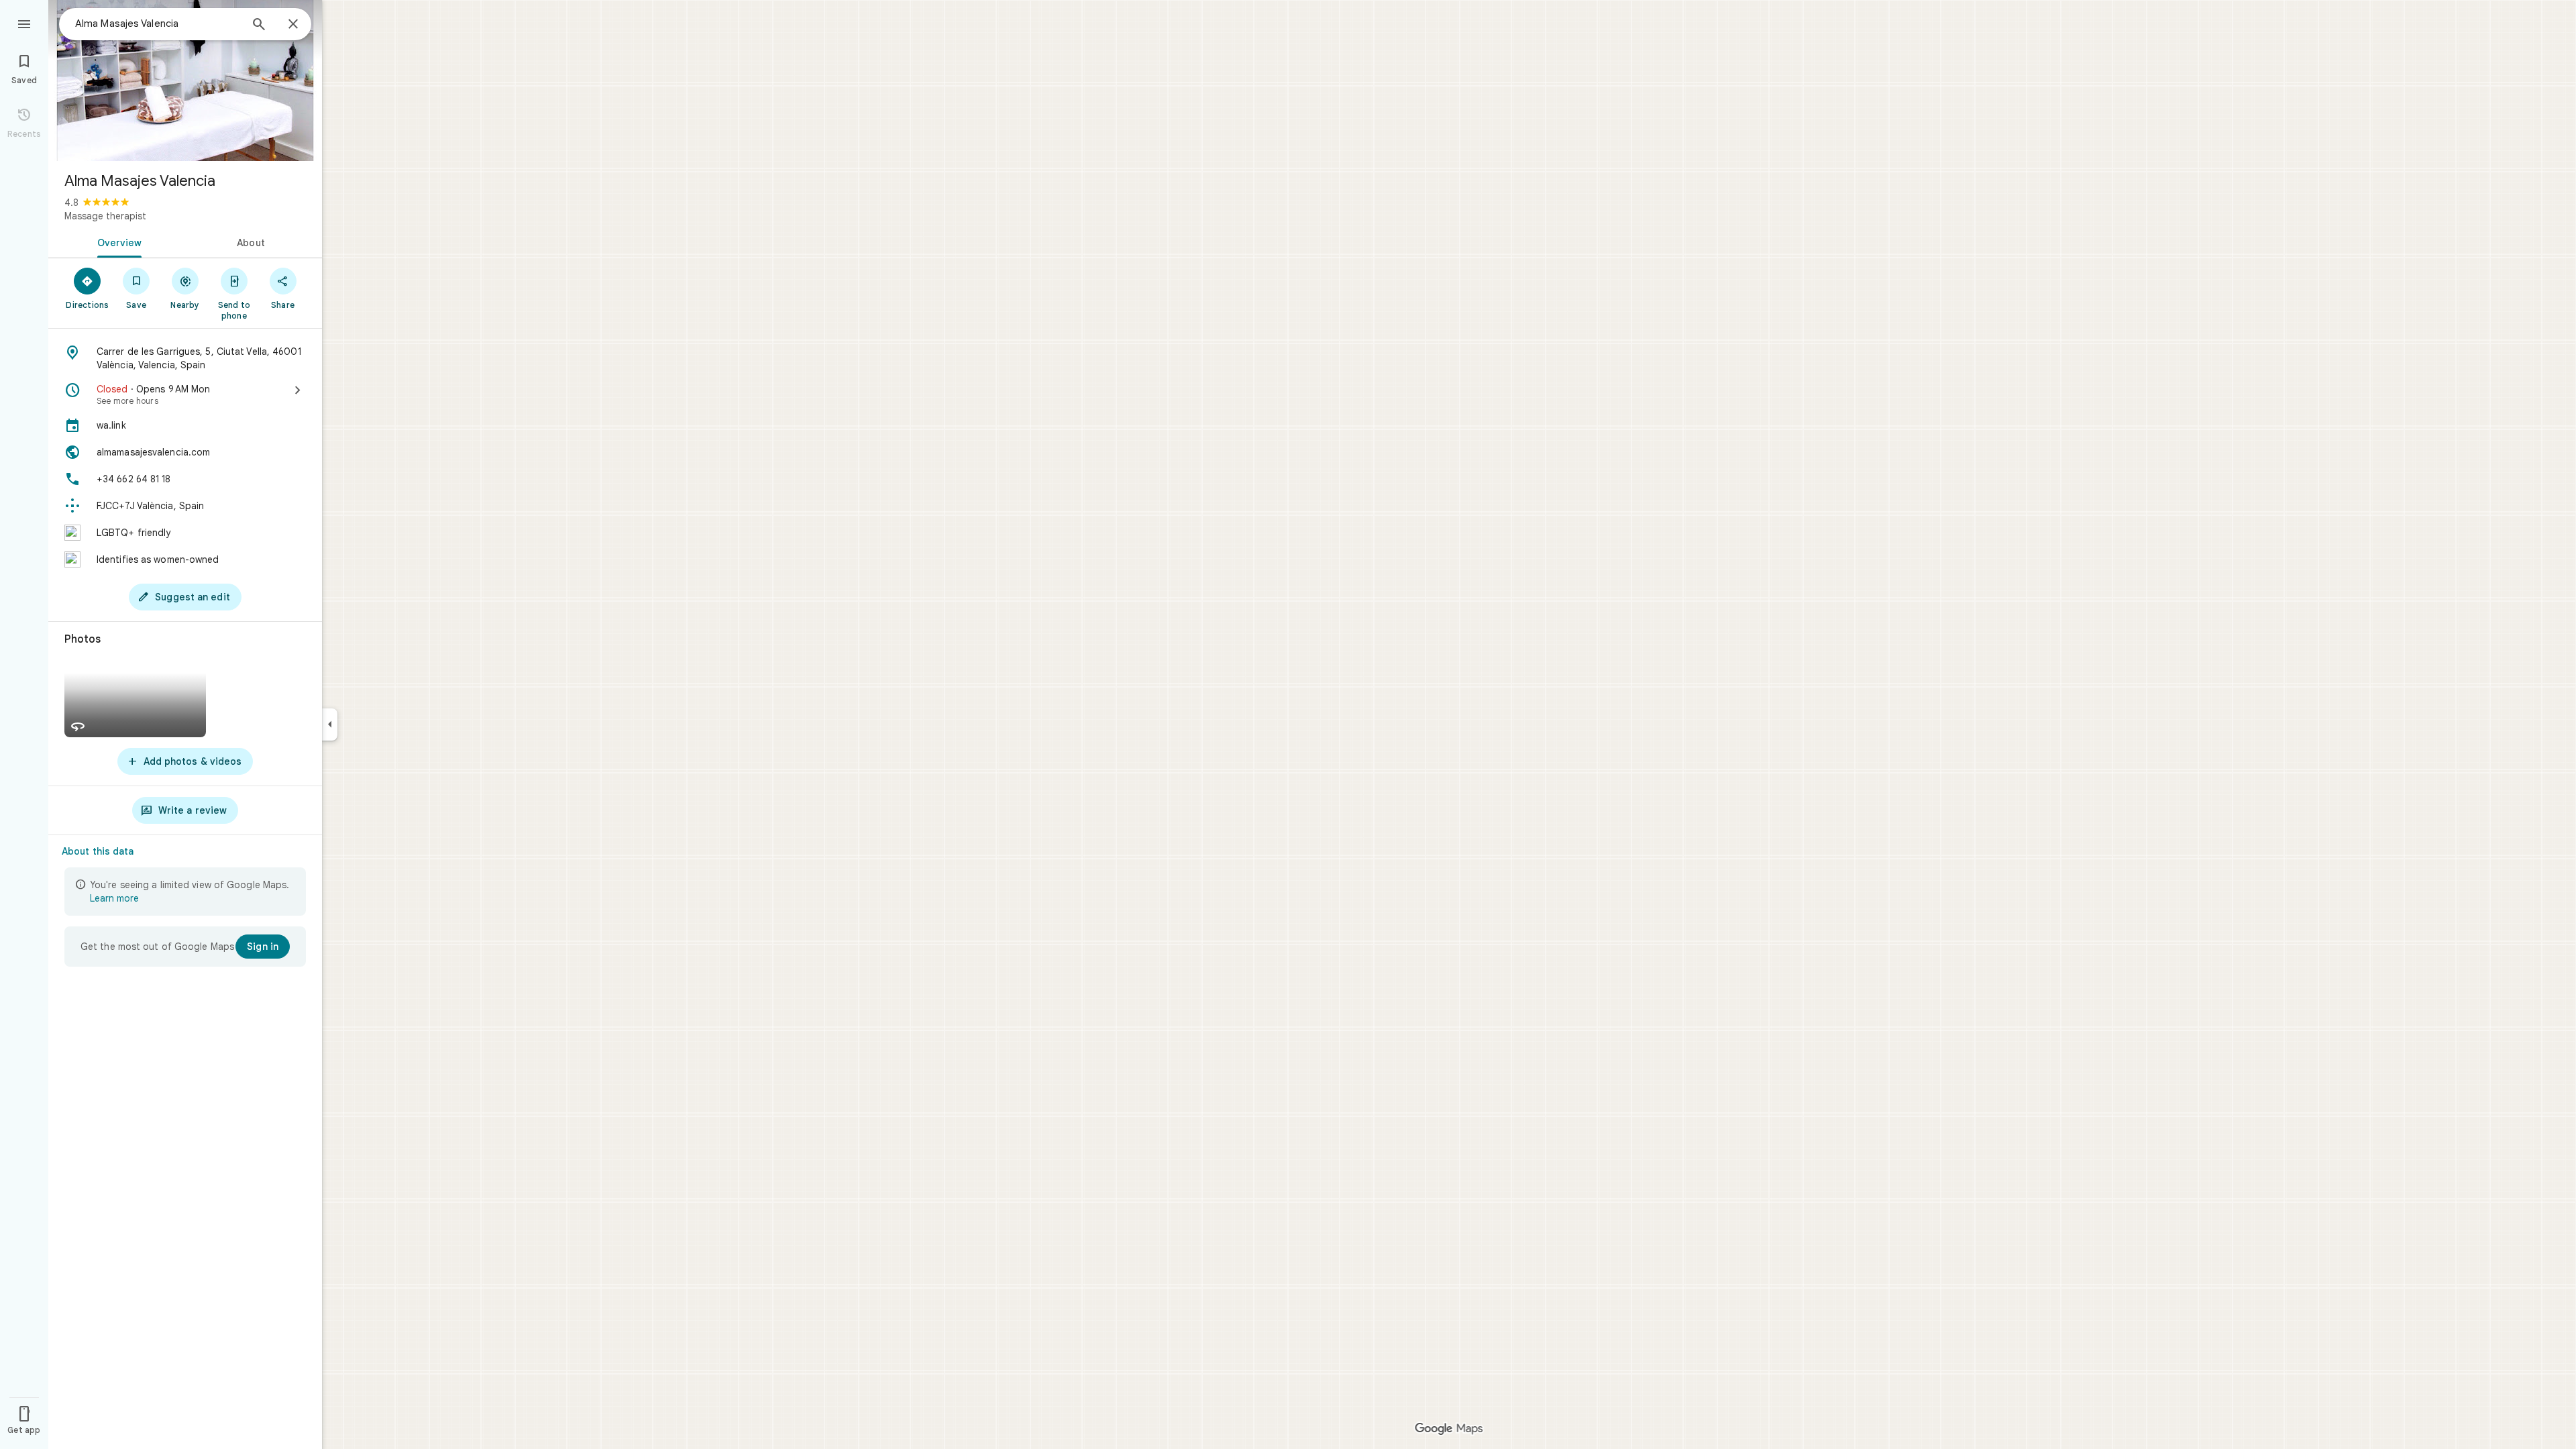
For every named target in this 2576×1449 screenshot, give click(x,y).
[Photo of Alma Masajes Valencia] (185, 80)
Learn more (114, 898)
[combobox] (158, 23)
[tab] (117, 241)
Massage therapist (105, 216)
